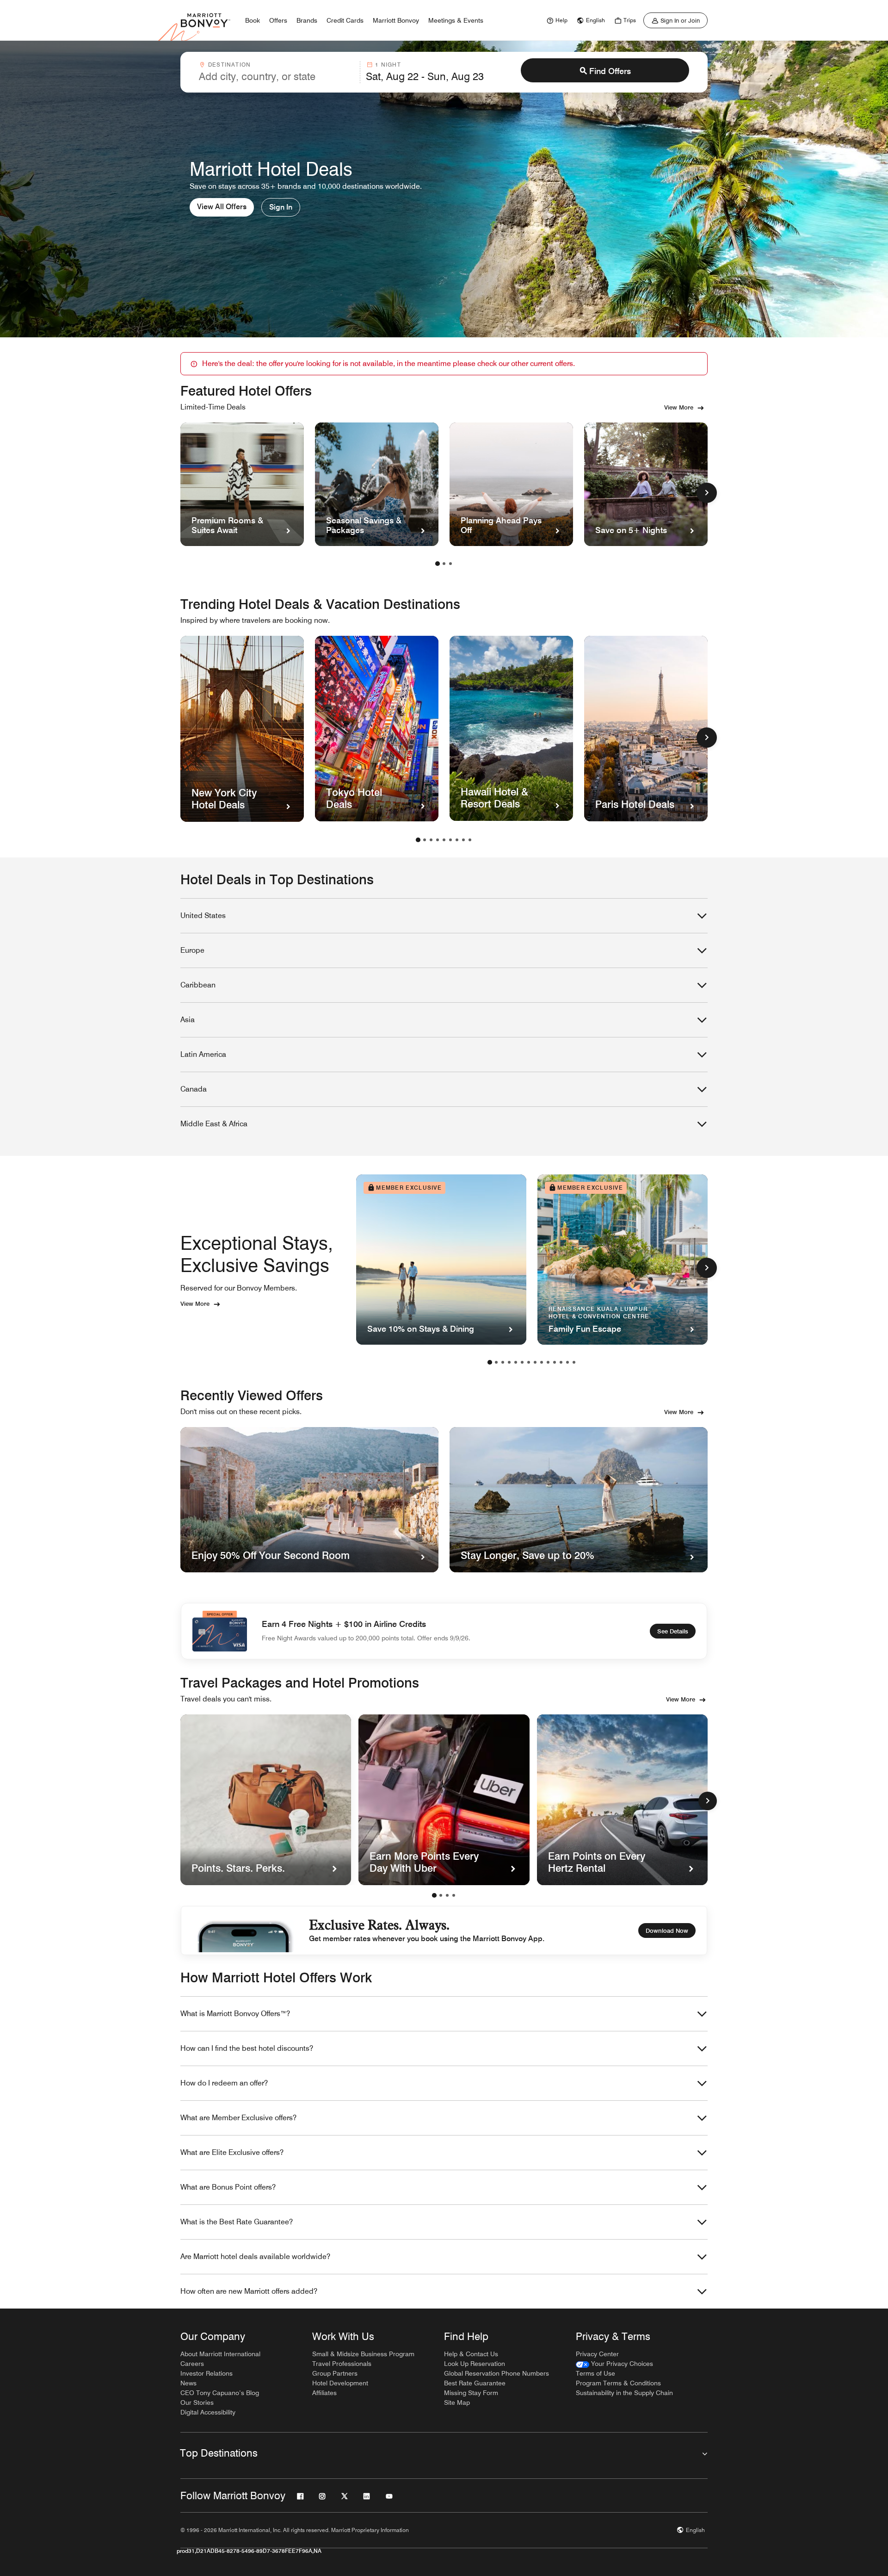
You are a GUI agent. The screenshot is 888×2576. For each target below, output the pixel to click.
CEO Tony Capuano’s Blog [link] (220, 2393)
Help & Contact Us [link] (471, 2354)
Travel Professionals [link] (342, 2364)
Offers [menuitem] (278, 20)
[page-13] (567, 1362)
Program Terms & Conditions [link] (618, 2383)
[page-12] (561, 1362)
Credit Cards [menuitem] (345, 20)
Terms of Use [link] (595, 2373)
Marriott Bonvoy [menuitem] (396, 20)
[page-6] (450, 840)
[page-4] (438, 840)
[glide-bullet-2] (447, 1895)
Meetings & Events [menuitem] (456, 20)
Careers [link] (192, 2364)
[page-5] (444, 840)
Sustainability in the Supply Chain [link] (624, 2393)
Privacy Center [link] (597, 2354)
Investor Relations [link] (207, 2373)
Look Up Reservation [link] (475, 2364)
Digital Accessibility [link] (208, 2412)
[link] (556, 20)
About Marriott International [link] (220, 2354)
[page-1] (438, 564)
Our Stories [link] (197, 2402)
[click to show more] (707, 493)
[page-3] (450, 564)
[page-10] (548, 1362)
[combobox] (277, 72)
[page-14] (574, 1362)
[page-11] (555, 1362)
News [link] (188, 2383)
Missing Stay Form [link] (471, 2393)
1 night (388, 65)
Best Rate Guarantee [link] (475, 2383)
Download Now (667, 1930)
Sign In (281, 207)
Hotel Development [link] (340, 2383)
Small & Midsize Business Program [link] (363, 2354)
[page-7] (457, 840)
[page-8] (463, 840)
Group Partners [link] (335, 2373)
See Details (673, 1631)
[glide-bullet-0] (434, 1895)
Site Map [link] (457, 2402)
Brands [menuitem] (307, 20)
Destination (229, 65)
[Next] (708, 1801)
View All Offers (222, 207)
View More (679, 407)
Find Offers (610, 71)
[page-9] (470, 840)
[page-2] (444, 564)
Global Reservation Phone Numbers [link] (496, 2373)
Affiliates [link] (324, 2393)
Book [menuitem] (253, 20)
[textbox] (277, 76)
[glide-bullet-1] (441, 1895)
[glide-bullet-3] (454, 1895)
